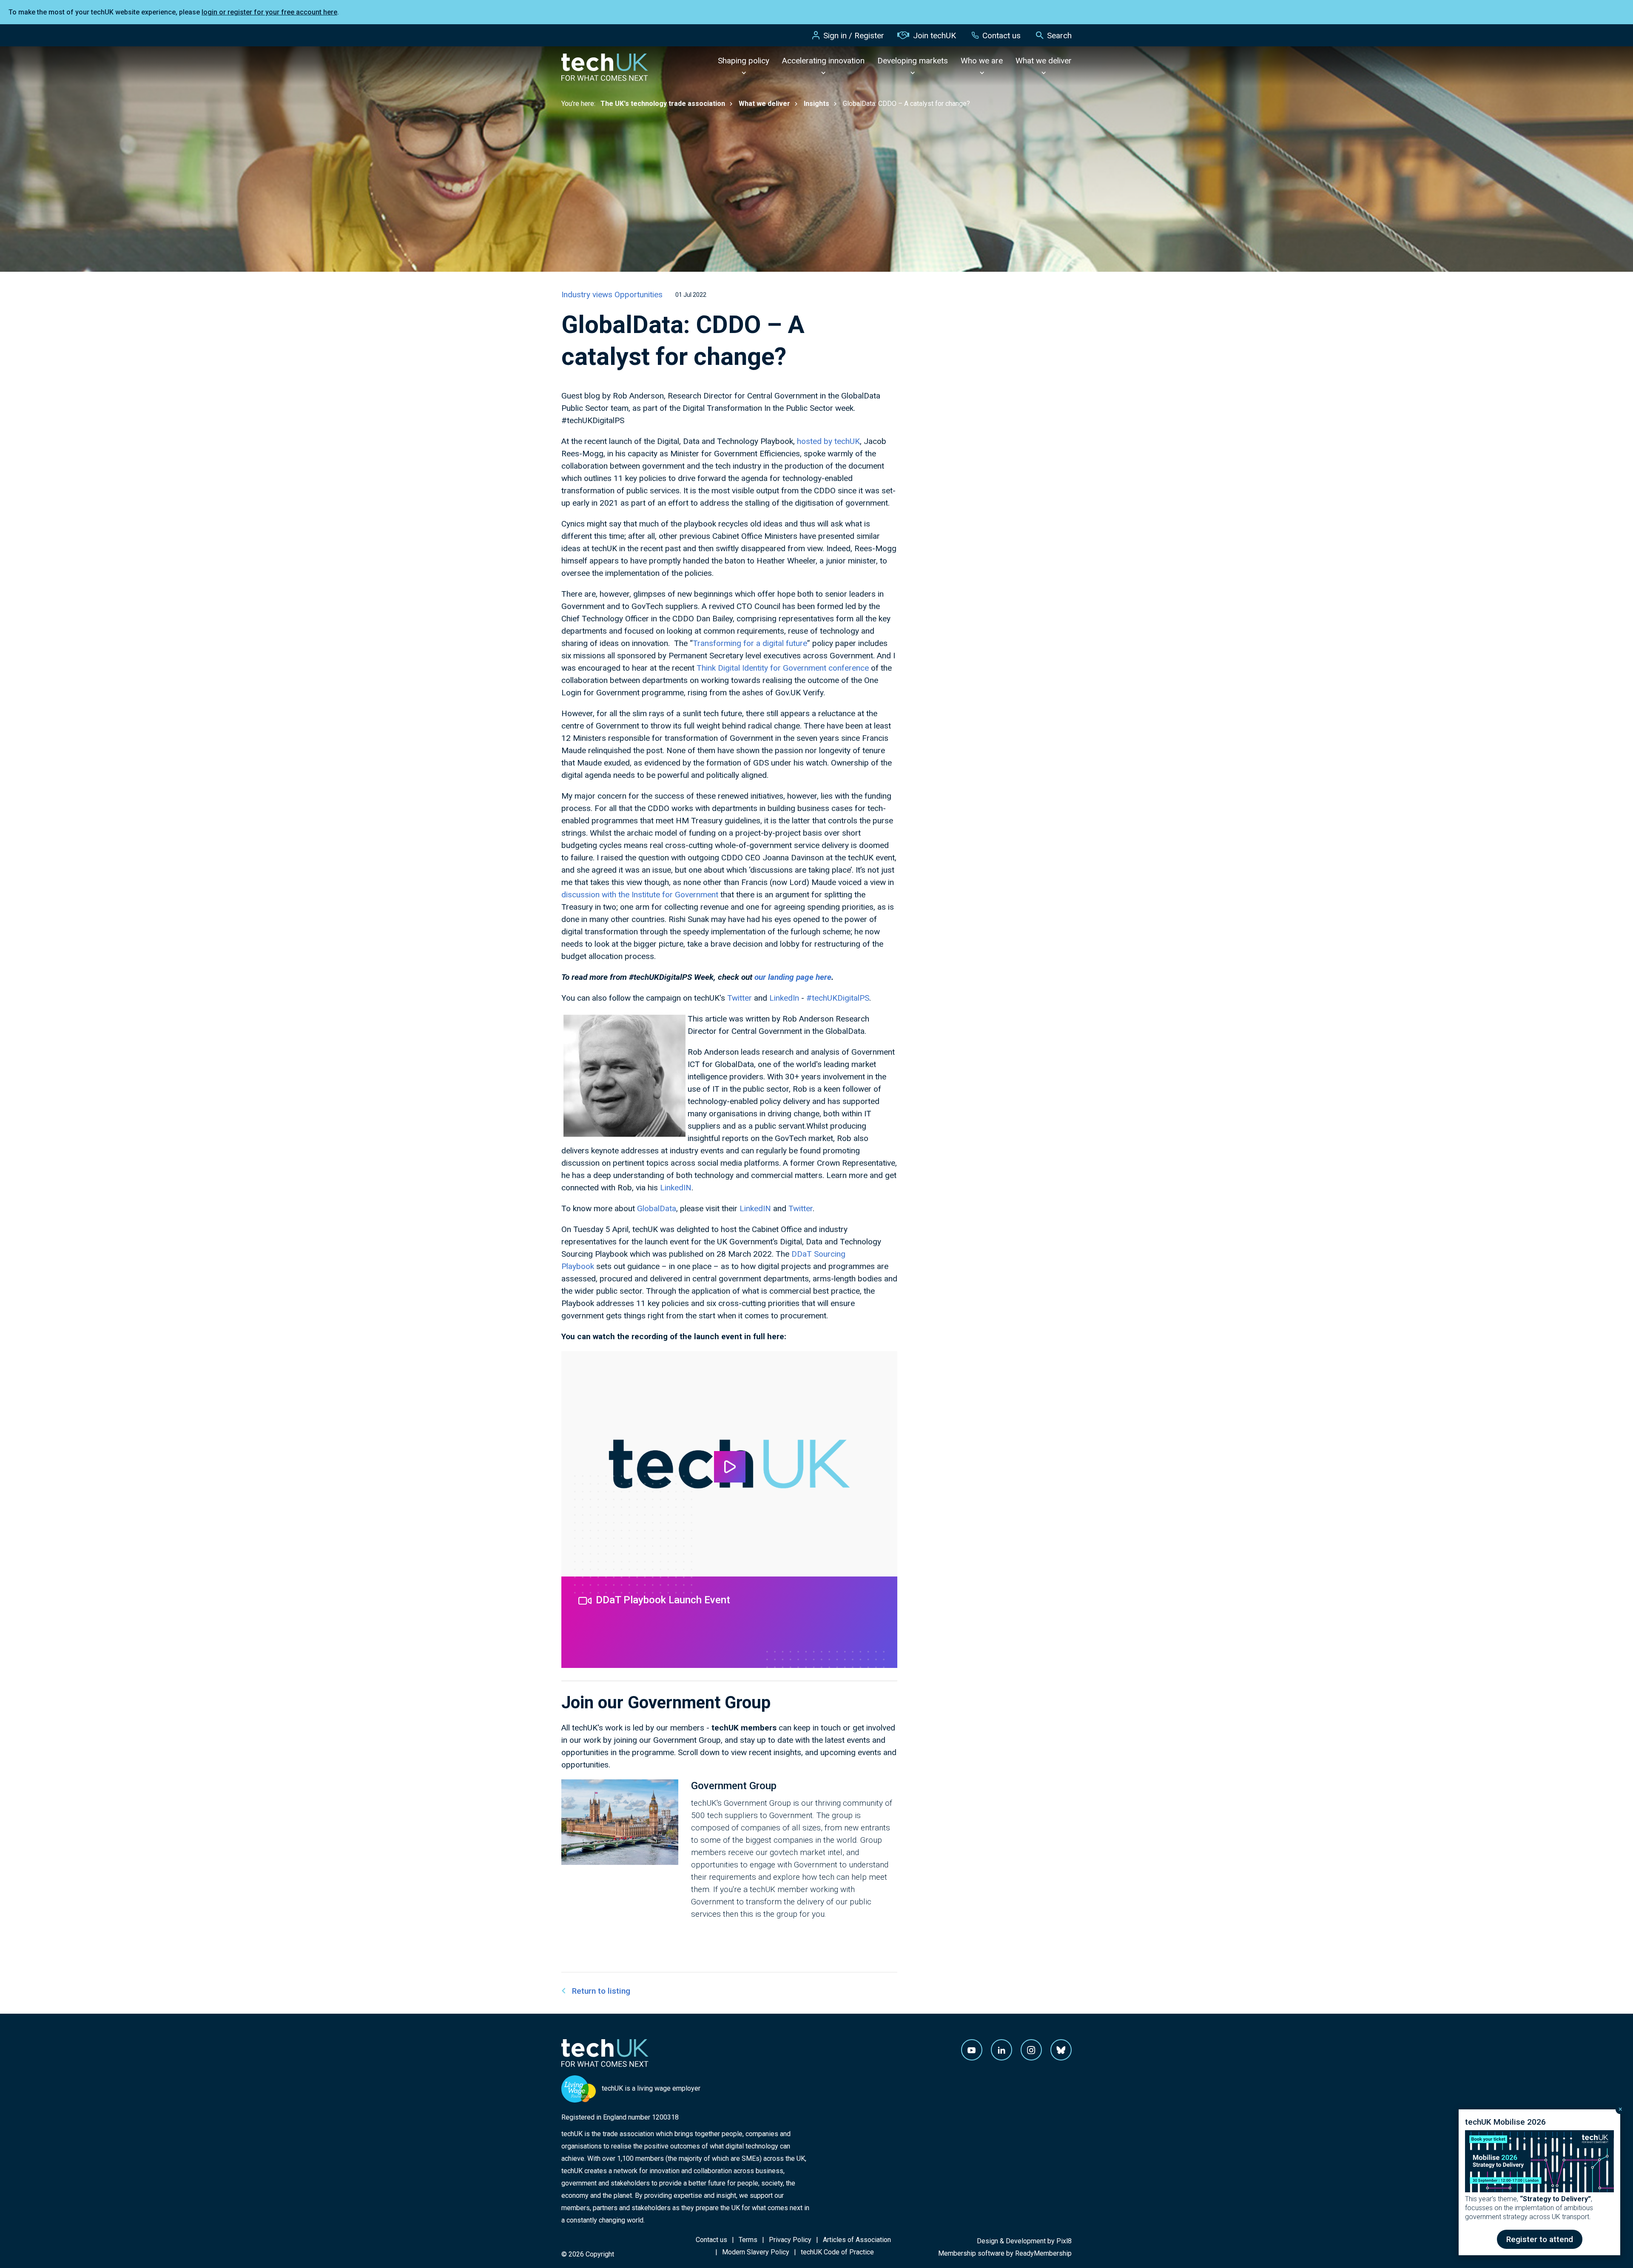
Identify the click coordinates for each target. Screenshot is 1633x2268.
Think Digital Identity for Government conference (783, 668)
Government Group (734, 1786)
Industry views (588, 295)
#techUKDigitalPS (838, 998)
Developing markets (913, 61)
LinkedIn (784, 998)
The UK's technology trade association (663, 104)
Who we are (982, 61)
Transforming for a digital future (750, 643)
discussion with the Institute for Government (640, 895)
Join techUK (935, 36)
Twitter (740, 998)
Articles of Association (857, 2240)
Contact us (1001, 36)
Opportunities (639, 295)
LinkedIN (676, 1188)
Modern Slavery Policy (756, 2252)
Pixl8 (1064, 2241)
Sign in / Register (854, 36)
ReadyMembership (1043, 2253)
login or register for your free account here (269, 12)
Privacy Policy (790, 2240)
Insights (816, 104)
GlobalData (657, 1208)
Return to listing (601, 1991)
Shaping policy (744, 61)
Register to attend (1540, 2239)
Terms (748, 2240)
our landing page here (793, 977)
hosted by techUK (828, 441)
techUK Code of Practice (837, 2252)
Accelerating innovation (823, 61)
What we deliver (1044, 61)
